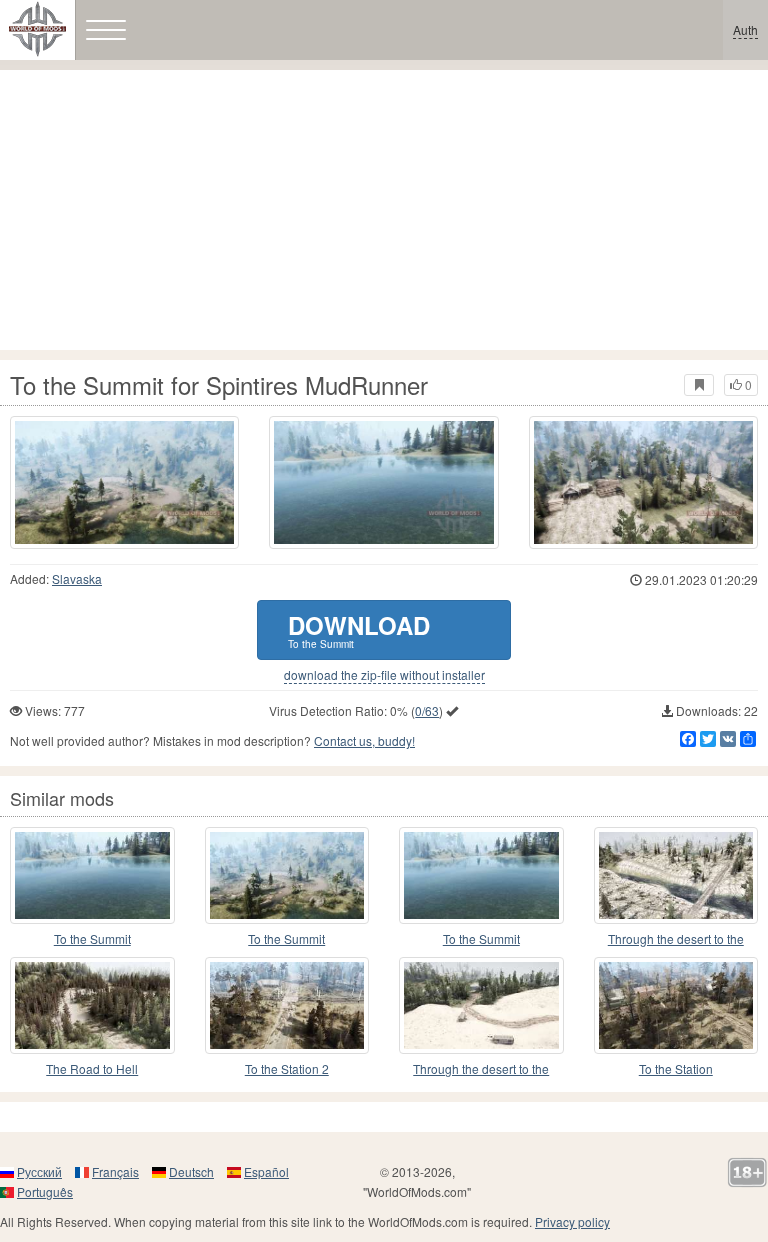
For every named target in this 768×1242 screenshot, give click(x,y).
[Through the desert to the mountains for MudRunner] (676, 875)
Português (45, 1191)
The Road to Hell (92, 1068)
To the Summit (92, 938)
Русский (39, 1171)
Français (115, 1171)
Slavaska (77, 578)
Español (266, 1171)
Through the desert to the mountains (676, 939)
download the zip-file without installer (384, 675)
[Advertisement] (384, 210)
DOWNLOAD (359, 629)
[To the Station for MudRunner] (676, 1005)
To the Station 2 (287, 1068)
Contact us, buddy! (364, 740)
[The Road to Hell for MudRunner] (92, 1005)
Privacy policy (572, 1221)
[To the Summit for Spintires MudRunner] (124, 482)
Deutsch (191, 1171)
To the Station (676, 1068)
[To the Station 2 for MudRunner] (287, 1005)
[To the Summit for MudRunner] (92, 875)
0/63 (427, 710)
